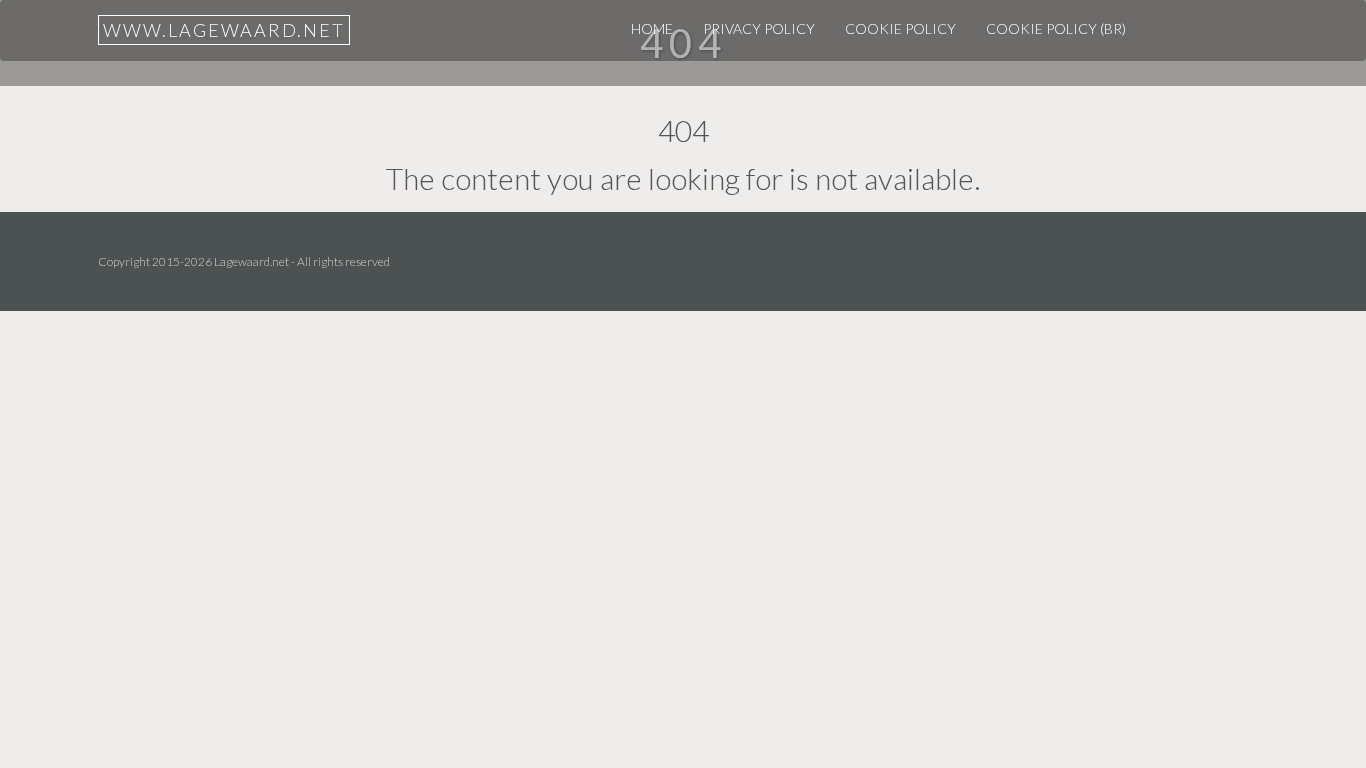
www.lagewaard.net (224, 30)
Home (652, 28)
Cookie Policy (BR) (1056, 28)
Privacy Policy (759, 28)
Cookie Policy (900, 28)
